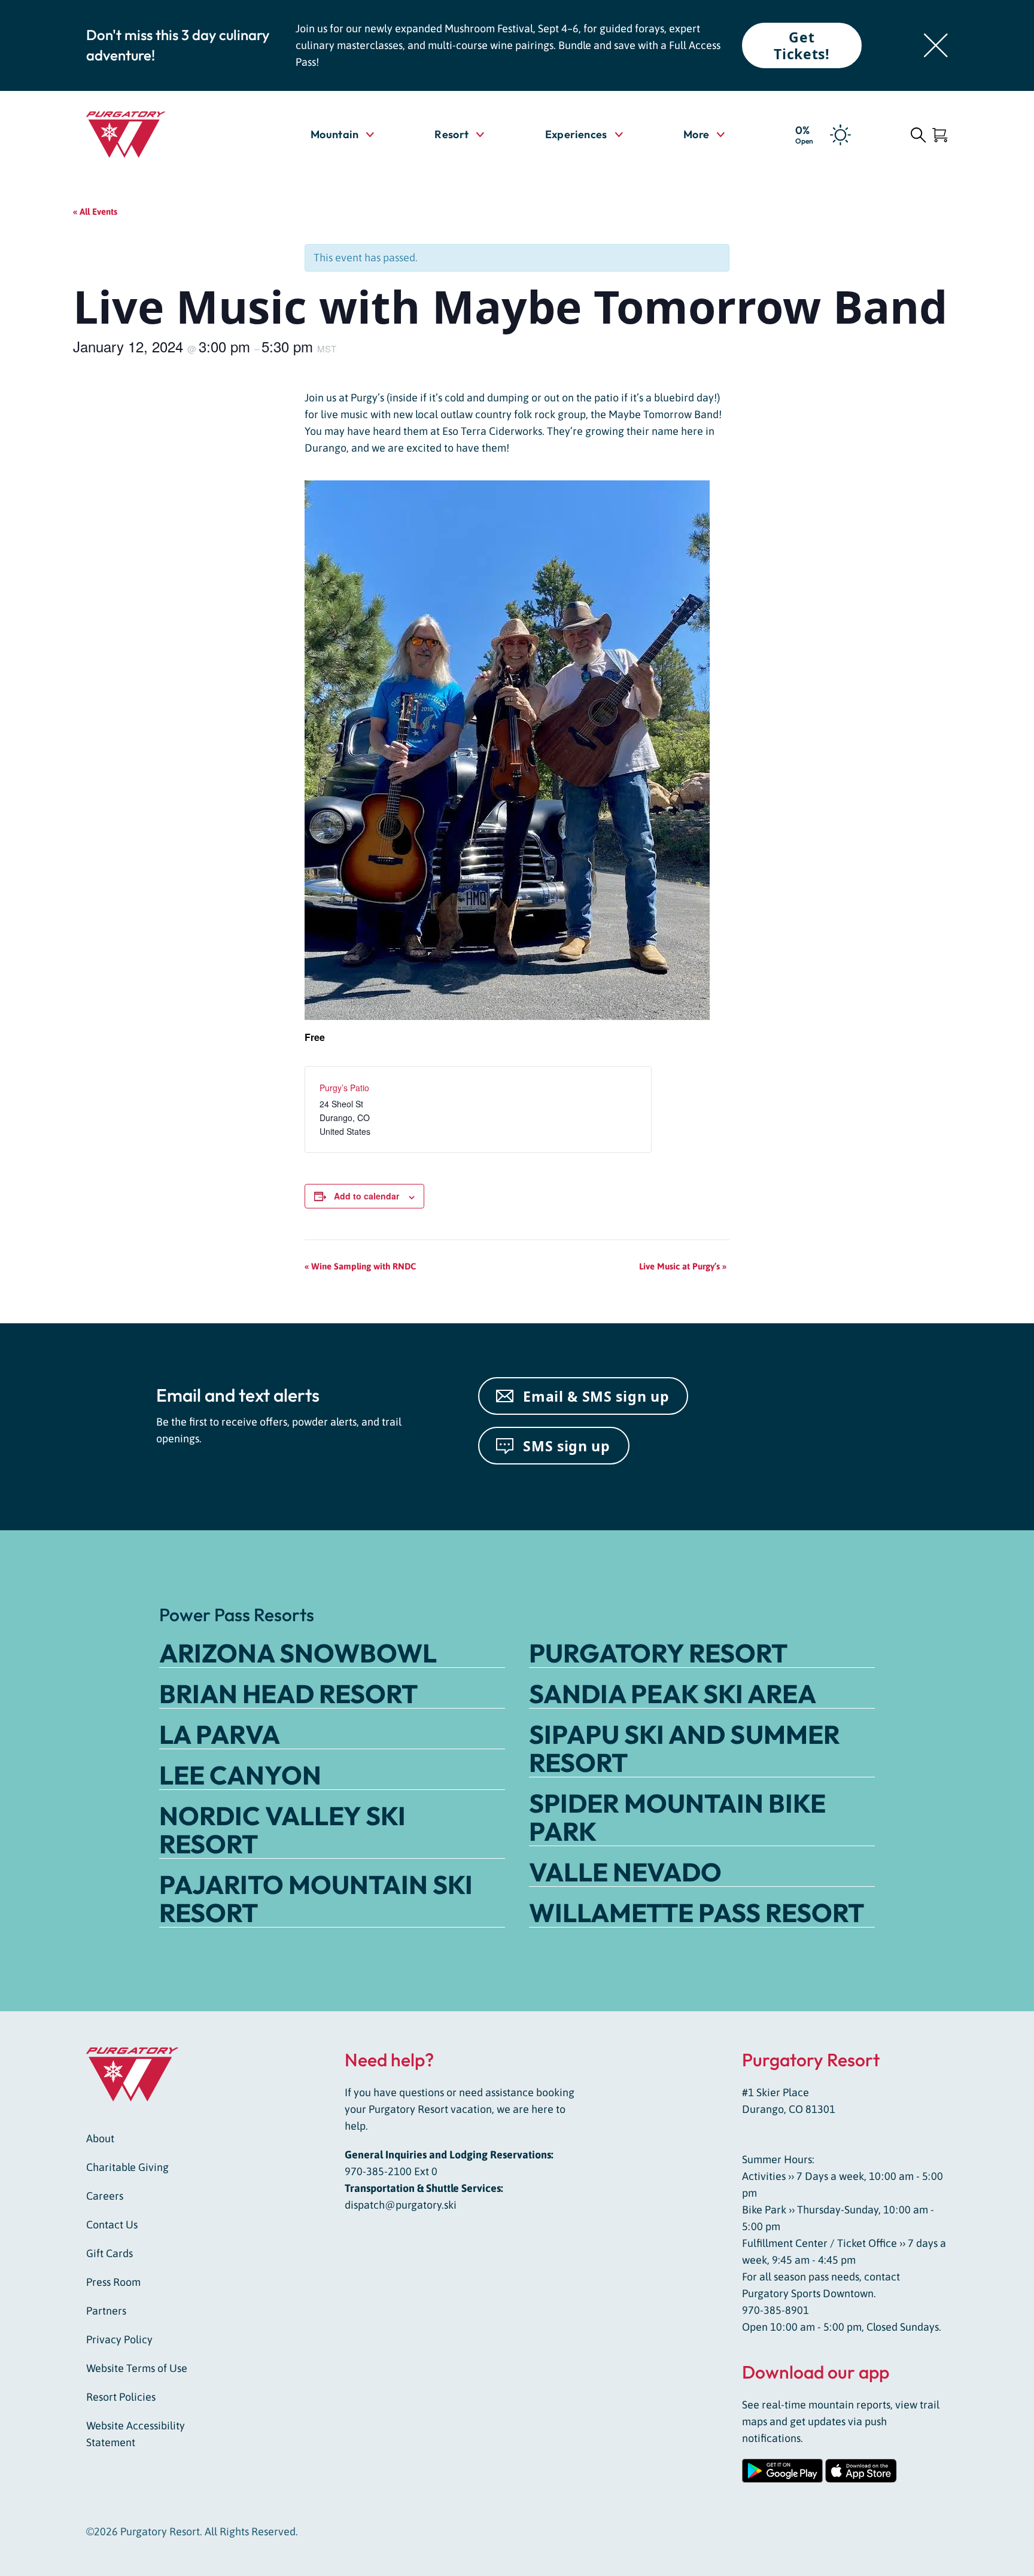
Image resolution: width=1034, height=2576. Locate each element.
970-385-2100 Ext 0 (391, 2171)
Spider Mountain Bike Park (677, 1817)
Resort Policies (121, 2397)
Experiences (576, 134)
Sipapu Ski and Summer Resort (685, 1748)
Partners (106, 2311)
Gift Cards (110, 2253)
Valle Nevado (625, 1872)
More (704, 134)
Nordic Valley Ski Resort (282, 1830)
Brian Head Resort (288, 1694)
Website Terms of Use (137, 2368)
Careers (105, 2196)
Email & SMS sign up (596, 1396)
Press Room (113, 2282)
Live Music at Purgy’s (683, 1266)
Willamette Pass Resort (697, 1913)
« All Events (95, 211)
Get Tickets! (802, 45)
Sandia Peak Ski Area (673, 1694)
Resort (451, 134)
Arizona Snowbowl (298, 1653)
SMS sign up (567, 1446)
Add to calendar (367, 1196)
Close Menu (1010, 202)
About (100, 2138)
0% (804, 134)
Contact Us (112, 2225)
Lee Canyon (240, 1775)
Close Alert (936, 45)
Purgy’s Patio (344, 1088)
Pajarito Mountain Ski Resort (316, 1898)
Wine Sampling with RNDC (360, 1266)
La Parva (220, 1734)
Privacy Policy (119, 2339)
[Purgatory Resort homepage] (155, 135)
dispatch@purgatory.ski (401, 2205)
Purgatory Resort (658, 1653)
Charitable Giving (127, 2167)
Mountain (334, 134)
